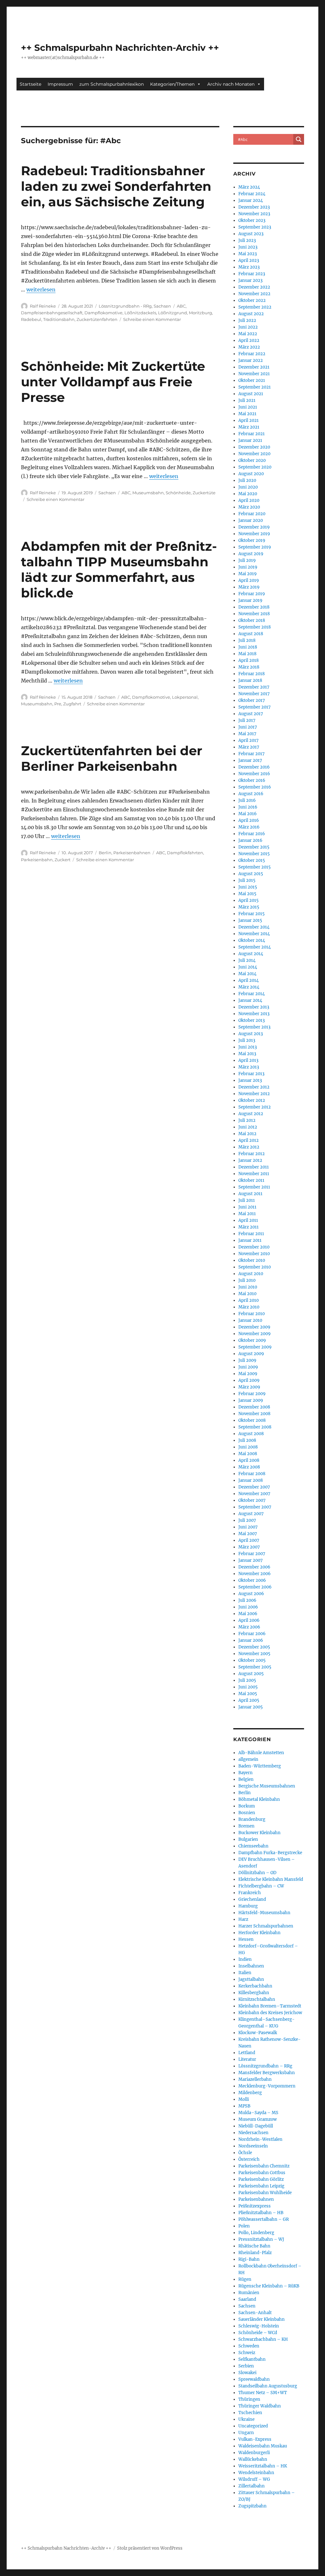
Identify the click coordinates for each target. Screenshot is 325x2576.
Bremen (246, 1826)
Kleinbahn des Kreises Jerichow (270, 2013)
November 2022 (254, 294)
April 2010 (249, 1300)
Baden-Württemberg (260, 1766)
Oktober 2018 (252, 620)
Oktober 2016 (252, 780)
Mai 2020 (248, 494)
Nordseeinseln (253, 2146)
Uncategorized (253, 2426)
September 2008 (255, 1427)
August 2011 (250, 1194)
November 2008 (254, 1414)
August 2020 (251, 474)
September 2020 (255, 467)
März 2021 (249, 427)
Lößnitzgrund (172, 313)
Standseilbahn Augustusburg (268, 2386)
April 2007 (249, 1540)
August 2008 (251, 1434)
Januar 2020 (251, 520)
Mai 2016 (248, 814)
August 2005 (251, 1674)
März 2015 (249, 907)
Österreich (249, 2159)
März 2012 (249, 1147)
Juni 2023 (248, 247)
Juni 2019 (248, 567)
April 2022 (249, 340)
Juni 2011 (247, 1207)
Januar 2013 (250, 1080)
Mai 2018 (247, 654)
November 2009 (255, 1334)
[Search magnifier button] (299, 139)
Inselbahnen (251, 1966)
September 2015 (255, 867)
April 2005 (249, 1700)
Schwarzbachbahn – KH (263, 2339)
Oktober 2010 (252, 1260)
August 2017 (251, 714)
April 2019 (249, 580)
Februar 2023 (252, 274)
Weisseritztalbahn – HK (263, 2466)
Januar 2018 (250, 680)
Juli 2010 (247, 1280)
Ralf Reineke (43, 306)
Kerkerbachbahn (255, 1986)
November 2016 (254, 774)
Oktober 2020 (252, 460)
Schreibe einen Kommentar (152, 319)
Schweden (249, 2346)
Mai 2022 (248, 334)
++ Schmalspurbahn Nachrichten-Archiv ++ (120, 48)
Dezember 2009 (254, 1327)
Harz (243, 1919)
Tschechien (250, 2413)
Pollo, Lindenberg (256, 2233)
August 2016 (251, 794)
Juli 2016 (247, 800)
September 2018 (255, 627)
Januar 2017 (250, 760)
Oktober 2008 (252, 1420)
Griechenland (252, 1899)
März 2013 (249, 1067)
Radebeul (31, 319)
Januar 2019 (250, 600)
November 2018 (254, 614)
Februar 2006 (252, 1634)
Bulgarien (248, 1839)
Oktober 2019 (252, 540)
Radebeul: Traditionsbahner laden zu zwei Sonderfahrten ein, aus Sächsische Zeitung (116, 186)
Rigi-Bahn (249, 2259)
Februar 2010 (252, 1314)
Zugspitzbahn (252, 2506)
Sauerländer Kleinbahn (262, 2319)
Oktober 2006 (252, 1580)
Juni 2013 (248, 1047)
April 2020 (249, 500)
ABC (181, 306)
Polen (244, 2226)
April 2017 (249, 740)
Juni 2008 (248, 1447)
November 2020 (254, 454)
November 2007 (254, 1494)
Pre (58, 704)
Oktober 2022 (252, 300)
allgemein (248, 1759)
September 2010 (255, 1267)
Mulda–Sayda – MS (258, 2113)
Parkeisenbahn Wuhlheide (265, 2193)
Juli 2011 (247, 1200)
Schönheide (178, 493)
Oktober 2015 (252, 860)
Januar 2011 (250, 1240)
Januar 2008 (251, 1480)
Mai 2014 (247, 974)
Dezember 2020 (254, 447)
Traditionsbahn (59, 319)
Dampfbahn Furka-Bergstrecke (270, 1853)
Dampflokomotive (103, 313)
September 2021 (255, 387)
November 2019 (254, 534)
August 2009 (251, 1354)
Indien (245, 1959)
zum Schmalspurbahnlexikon (112, 84)
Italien (245, 1973)
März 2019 (249, 587)
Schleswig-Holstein (259, 2326)
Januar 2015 (250, 920)
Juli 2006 (247, 1600)
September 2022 (255, 307)
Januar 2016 (250, 840)
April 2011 (248, 1220)
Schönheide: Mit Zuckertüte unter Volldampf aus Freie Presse (113, 382)
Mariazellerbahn (255, 2079)
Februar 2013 (251, 1074)
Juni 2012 (248, 1127)
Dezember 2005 (254, 1647)
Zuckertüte (204, 493)
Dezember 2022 (254, 287)
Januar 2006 (251, 1640)
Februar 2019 (252, 594)
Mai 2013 (247, 1054)
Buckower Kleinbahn (259, 1833)
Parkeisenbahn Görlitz (261, 2179)
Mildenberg (250, 2093)
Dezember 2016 (254, 767)
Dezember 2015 (254, 847)
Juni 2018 (248, 647)
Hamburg (248, 1906)
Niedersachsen (253, 2133)
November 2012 (254, 1094)
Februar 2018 (252, 674)
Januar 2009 (251, 1400)
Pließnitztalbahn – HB (261, 2213)
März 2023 (249, 267)
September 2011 (254, 1187)
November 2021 (254, 374)
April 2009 (249, 1380)
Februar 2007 (252, 1554)
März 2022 (249, 347)
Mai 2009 (248, 1374)
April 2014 (249, 980)
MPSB (244, 2106)
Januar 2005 (251, 1707)
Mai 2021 (247, 414)
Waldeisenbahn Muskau (263, 2446)
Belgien (246, 1779)
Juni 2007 (248, 1527)
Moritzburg (200, 313)
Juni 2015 (248, 887)
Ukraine (246, 2419)
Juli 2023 (247, 240)
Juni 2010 (248, 1287)
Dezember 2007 (254, 1487)
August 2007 (251, 1514)
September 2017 (255, 707)
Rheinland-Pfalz (255, 2253)
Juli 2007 (247, 1520)
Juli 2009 (247, 1360)
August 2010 (251, 1274)
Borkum (247, 1806)
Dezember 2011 (254, 1167)
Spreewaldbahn (254, 2379)
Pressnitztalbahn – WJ (261, 2239)
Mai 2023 (248, 254)
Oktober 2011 (251, 1180)
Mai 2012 (247, 1134)
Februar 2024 (252, 194)
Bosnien (247, 1813)
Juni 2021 (248, 407)
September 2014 (255, 947)
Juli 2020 (247, 480)
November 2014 (254, 934)
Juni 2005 (248, 1687)
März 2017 (249, 747)
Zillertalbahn (252, 2486)
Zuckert (63, 860)
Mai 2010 (247, 1294)
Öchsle (245, 2153)
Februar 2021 (252, 434)
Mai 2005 (248, 1694)
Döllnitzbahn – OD (257, 1873)
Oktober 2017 (252, 700)
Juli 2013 (247, 1040)
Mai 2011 (247, 1214)
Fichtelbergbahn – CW (261, 1886)
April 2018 (249, 660)
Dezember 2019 (254, 527)
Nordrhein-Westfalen (260, 2139)
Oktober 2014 (252, 940)
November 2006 (255, 1574)
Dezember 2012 (254, 1087)
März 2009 (249, 1387)
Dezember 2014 (254, 927)
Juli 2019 (247, 560)
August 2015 (251, 874)
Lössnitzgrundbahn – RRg (265, 2066)
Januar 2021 (250, 440)
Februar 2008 (252, 1474)
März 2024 (249, 187)
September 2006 (255, 1587)
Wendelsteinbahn (256, 2473)
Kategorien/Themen (172, 84)
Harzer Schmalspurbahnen (266, 1926)
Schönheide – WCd (258, 2333)
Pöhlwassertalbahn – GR (264, 2219)
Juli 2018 (247, 640)
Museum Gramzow (258, 2119)
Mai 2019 (248, 574)
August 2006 (251, 1594)
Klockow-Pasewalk (258, 2033)
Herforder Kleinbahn (259, 1933)
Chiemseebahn (253, 1846)
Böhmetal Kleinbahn (259, 1799)
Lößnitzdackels (140, 313)
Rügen (245, 2279)
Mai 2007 (248, 1534)
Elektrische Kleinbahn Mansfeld (271, 1879)
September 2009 (255, 1347)
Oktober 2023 (252, 220)
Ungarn (246, 2433)
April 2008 (249, 1460)
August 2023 (251, 234)
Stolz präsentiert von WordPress (150, 2548)
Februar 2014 (252, 994)
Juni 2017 (248, 727)
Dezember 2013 (254, 1007)
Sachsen (162, 306)
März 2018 (249, 667)
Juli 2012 (247, 1120)
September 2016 (255, 787)
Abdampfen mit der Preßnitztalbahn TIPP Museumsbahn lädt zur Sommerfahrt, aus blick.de (119, 569)
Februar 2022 (252, 354)
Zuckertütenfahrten (97, 319)
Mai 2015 (247, 894)
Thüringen (249, 2399)
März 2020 (249, 507)
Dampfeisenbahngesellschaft (52, 313)
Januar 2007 (251, 1560)
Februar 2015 (252, 914)
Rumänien (249, 2293)
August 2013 (251, 1034)
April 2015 (249, 900)
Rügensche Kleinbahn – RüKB (269, 2286)
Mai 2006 (248, 1614)
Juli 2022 (247, 320)
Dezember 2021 (254, 367)
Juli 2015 (247, 880)
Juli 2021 (247, 400)
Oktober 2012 (252, 1100)
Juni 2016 (248, 807)
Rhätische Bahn (254, 2246)
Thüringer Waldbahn (260, 2406)
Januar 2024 (251, 200)
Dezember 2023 (254, 207)
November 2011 (254, 1174)
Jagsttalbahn (251, 1979)
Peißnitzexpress (255, 2206)
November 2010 (254, 1254)
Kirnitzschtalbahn (257, 1999)
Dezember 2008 (254, 1407)
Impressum (60, 84)
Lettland (247, 2053)
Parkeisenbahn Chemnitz (264, 2166)
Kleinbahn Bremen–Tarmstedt (270, 2006)
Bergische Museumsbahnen (267, 1786)
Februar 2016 (252, 834)
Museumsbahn (148, 493)
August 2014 (251, 954)
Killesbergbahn (254, 1993)
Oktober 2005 (252, 1660)
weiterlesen (41, 290)
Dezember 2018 (254, 607)
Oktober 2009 (252, 1340)
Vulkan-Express (255, 2439)
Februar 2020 (252, 514)
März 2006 (249, 1627)
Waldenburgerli (254, 2453)
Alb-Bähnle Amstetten (261, 1753)
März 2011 (249, 1227)
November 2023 (254, 214)
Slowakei (247, 2373)
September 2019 (255, 547)
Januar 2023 (250, 280)
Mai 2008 (248, 1454)
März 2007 (249, 1547)
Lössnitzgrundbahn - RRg (125, 306)
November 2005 (254, 1654)
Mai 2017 (247, 734)
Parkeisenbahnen (132, 853)
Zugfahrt (72, 704)
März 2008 (249, 1467)
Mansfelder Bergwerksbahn (267, 2073)
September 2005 (255, 1667)
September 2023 (255, 227)
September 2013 (254, 1027)
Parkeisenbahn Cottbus (262, 2173)
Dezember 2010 (254, 1247)
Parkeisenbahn (37, 860)
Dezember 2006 (254, 1567)
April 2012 (249, 1140)
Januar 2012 (250, 1160)
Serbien (246, 2366)
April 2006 (249, 1620)
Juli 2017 (247, 720)
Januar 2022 (251, 360)
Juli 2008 (247, 1440)
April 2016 (249, 820)
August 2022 (251, 314)
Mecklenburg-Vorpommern (267, 2086)
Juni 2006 (248, 1607)
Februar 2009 (252, 1394)
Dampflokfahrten (185, 853)
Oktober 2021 (252, 380)
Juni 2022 (248, 327)
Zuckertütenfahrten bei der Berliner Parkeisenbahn (112, 758)
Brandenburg (252, 1819)
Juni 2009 (248, 1367)
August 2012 (251, 1114)
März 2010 (249, 1307)
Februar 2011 (251, 1234)
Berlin (105, 853)
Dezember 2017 (254, 687)
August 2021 (251, 394)
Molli (244, 2099)
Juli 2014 (247, 960)
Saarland (247, 2299)
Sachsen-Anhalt (255, 2313)
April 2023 (249, 260)
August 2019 (251, 554)
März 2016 (249, 827)
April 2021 (249, 420)
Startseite (30, 84)
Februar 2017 (252, 754)
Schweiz (247, 2353)
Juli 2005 (247, 1680)
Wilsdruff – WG (254, 2479)
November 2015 (254, 854)
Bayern (245, 1773)
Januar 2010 (250, 1320)
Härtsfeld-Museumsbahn (264, 1913)
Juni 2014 (248, 967)
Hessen (246, 1939)
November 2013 (254, 1014)
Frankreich (250, 1893)
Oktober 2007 (252, 1500)
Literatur (247, 2059)
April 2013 (248, 1060)
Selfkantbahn (252, 2359)
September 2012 (255, 1107)
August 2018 (251, 634)
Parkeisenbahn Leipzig (261, 2186)
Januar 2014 (250, 1000)
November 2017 (254, 694)
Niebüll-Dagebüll (256, 2126)
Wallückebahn (253, 2459)
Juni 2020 (248, 487)
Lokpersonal (185, 697)
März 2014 (249, 987)
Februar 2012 (252, 1154)
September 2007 (255, 1507)
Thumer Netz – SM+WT (263, 2393)
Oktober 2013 (252, 1020)
